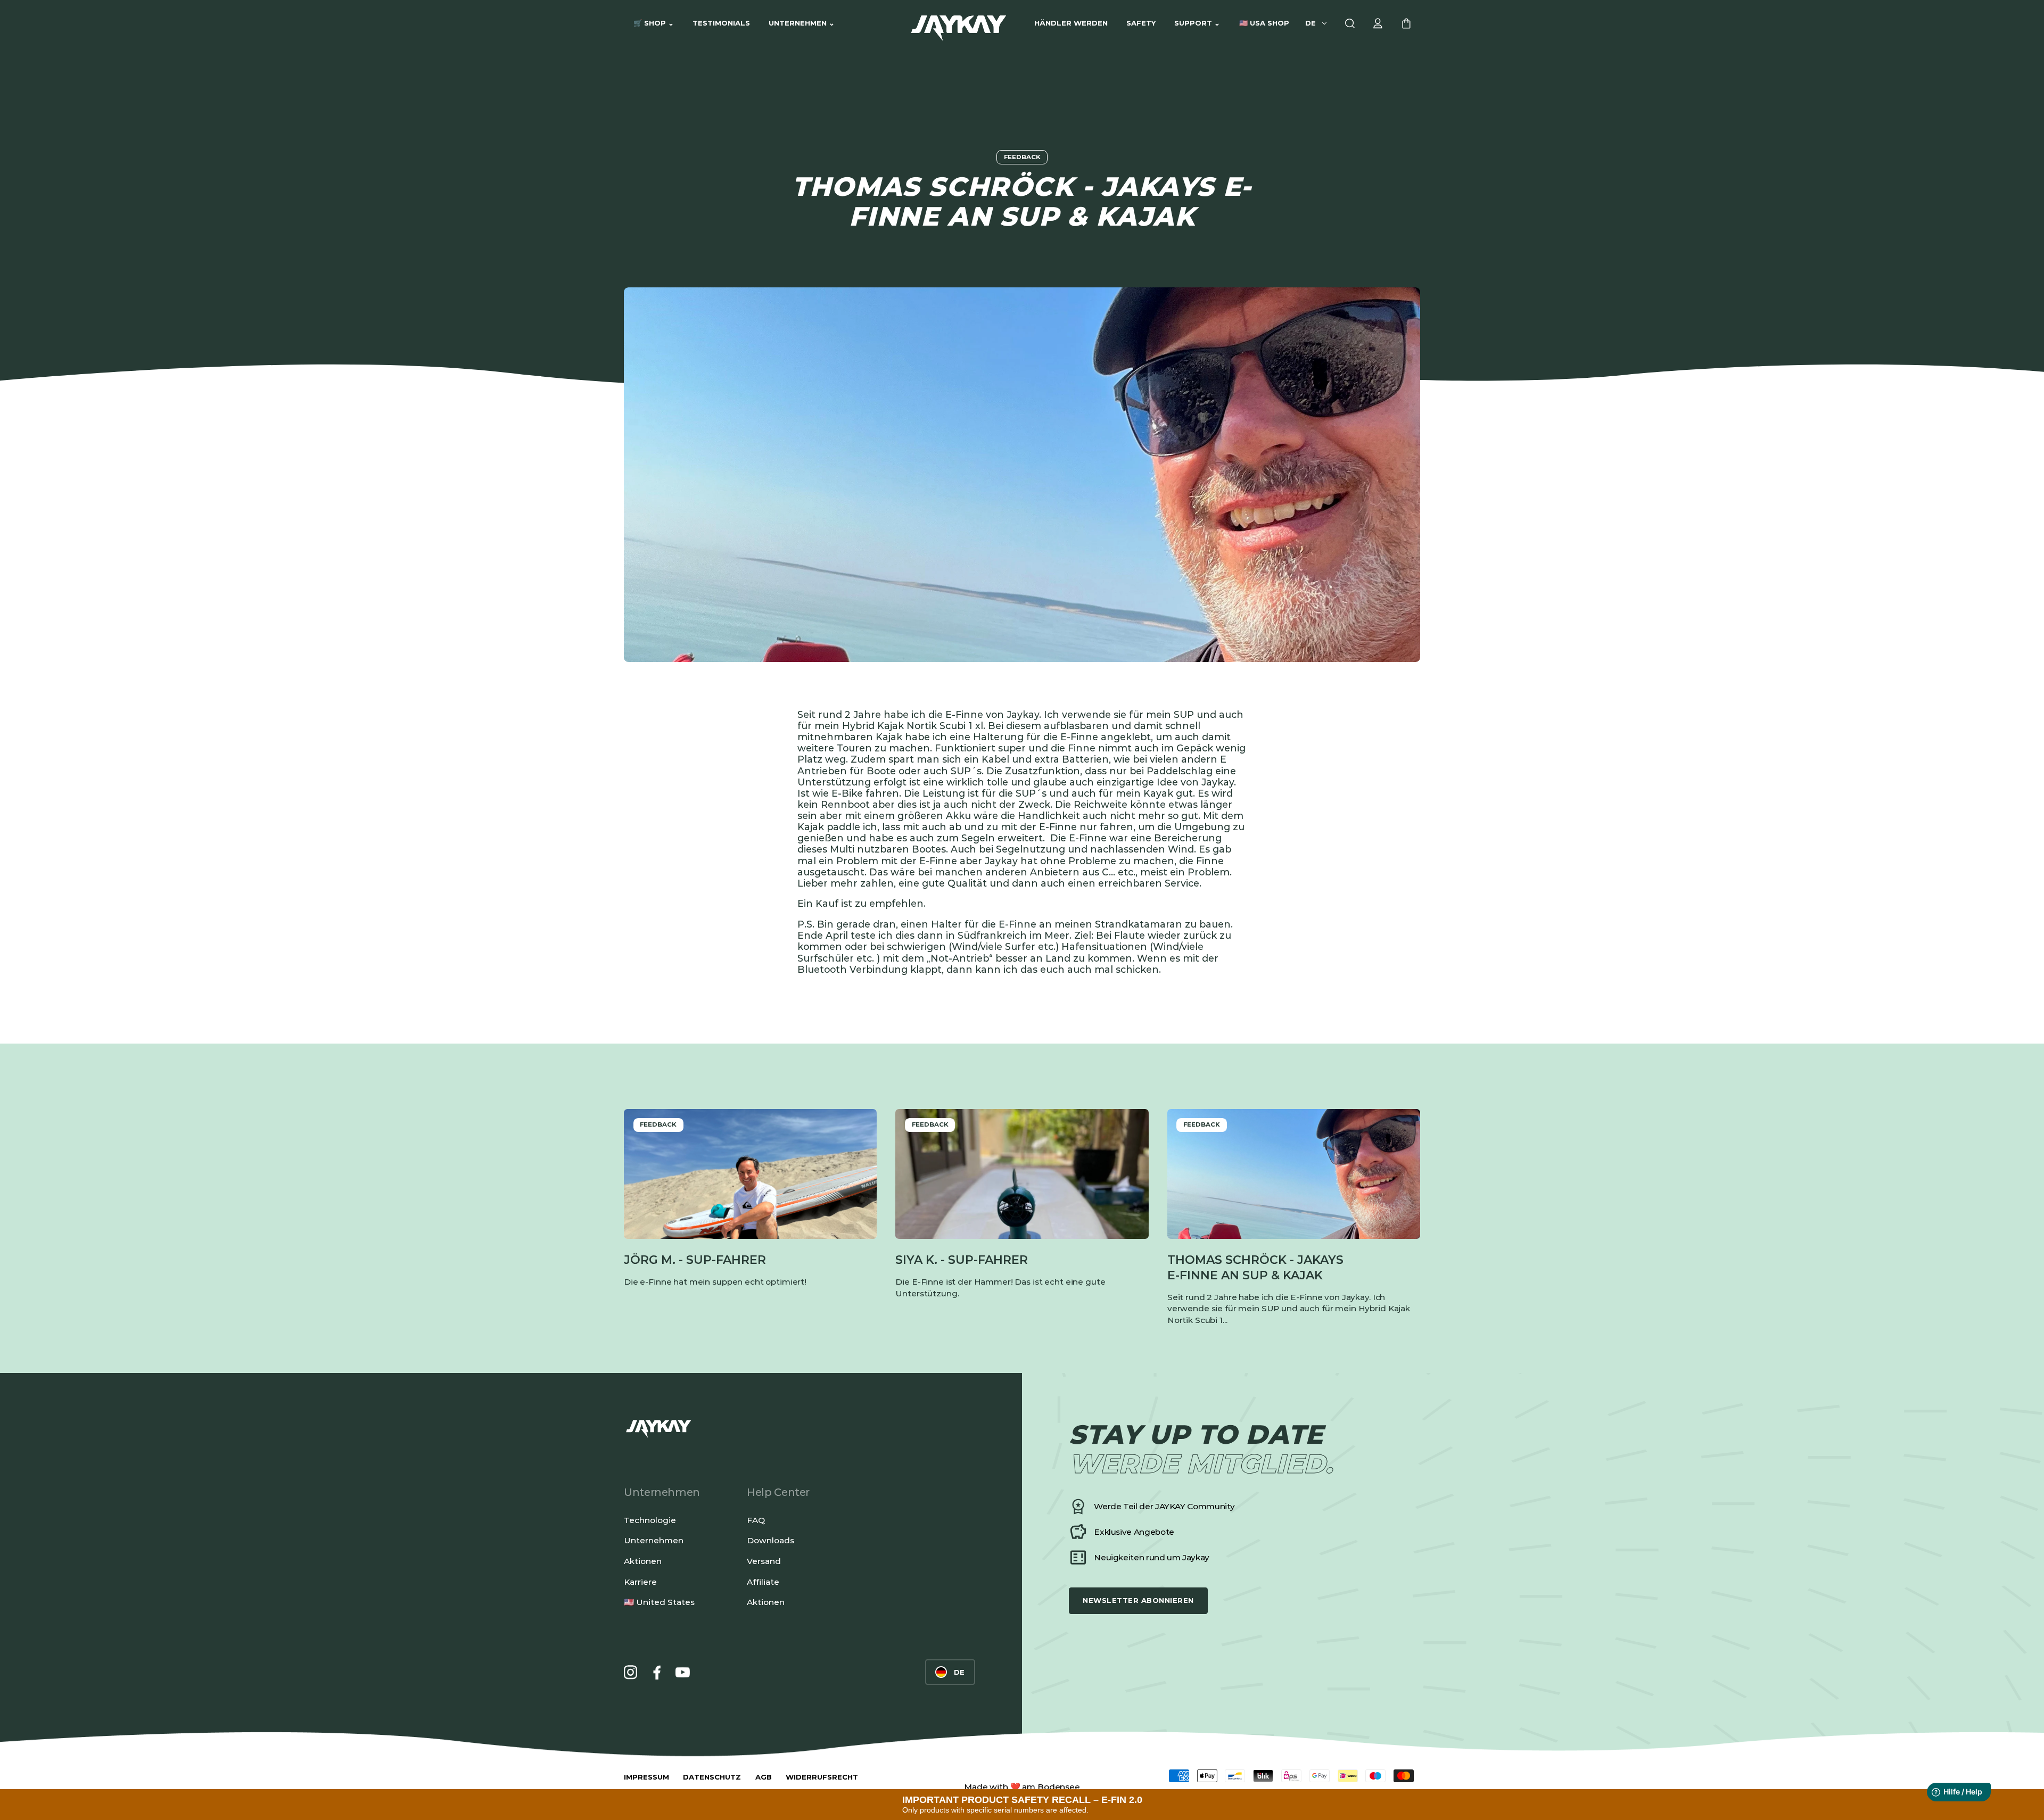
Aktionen (643, 1561)
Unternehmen (654, 1540)
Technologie (650, 1520)
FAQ (756, 1520)
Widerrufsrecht (822, 1777)
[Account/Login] (1378, 24)
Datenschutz (712, 1777)
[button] (653, 23)
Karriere (640, 1582)
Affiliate (763, 1582)
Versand (764, 1561)
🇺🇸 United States (659, 1602)
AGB (764, 1777)
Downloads (770, 1540)
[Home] (959, 24)
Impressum (646, 1777)
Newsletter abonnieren (1138, 1600)
